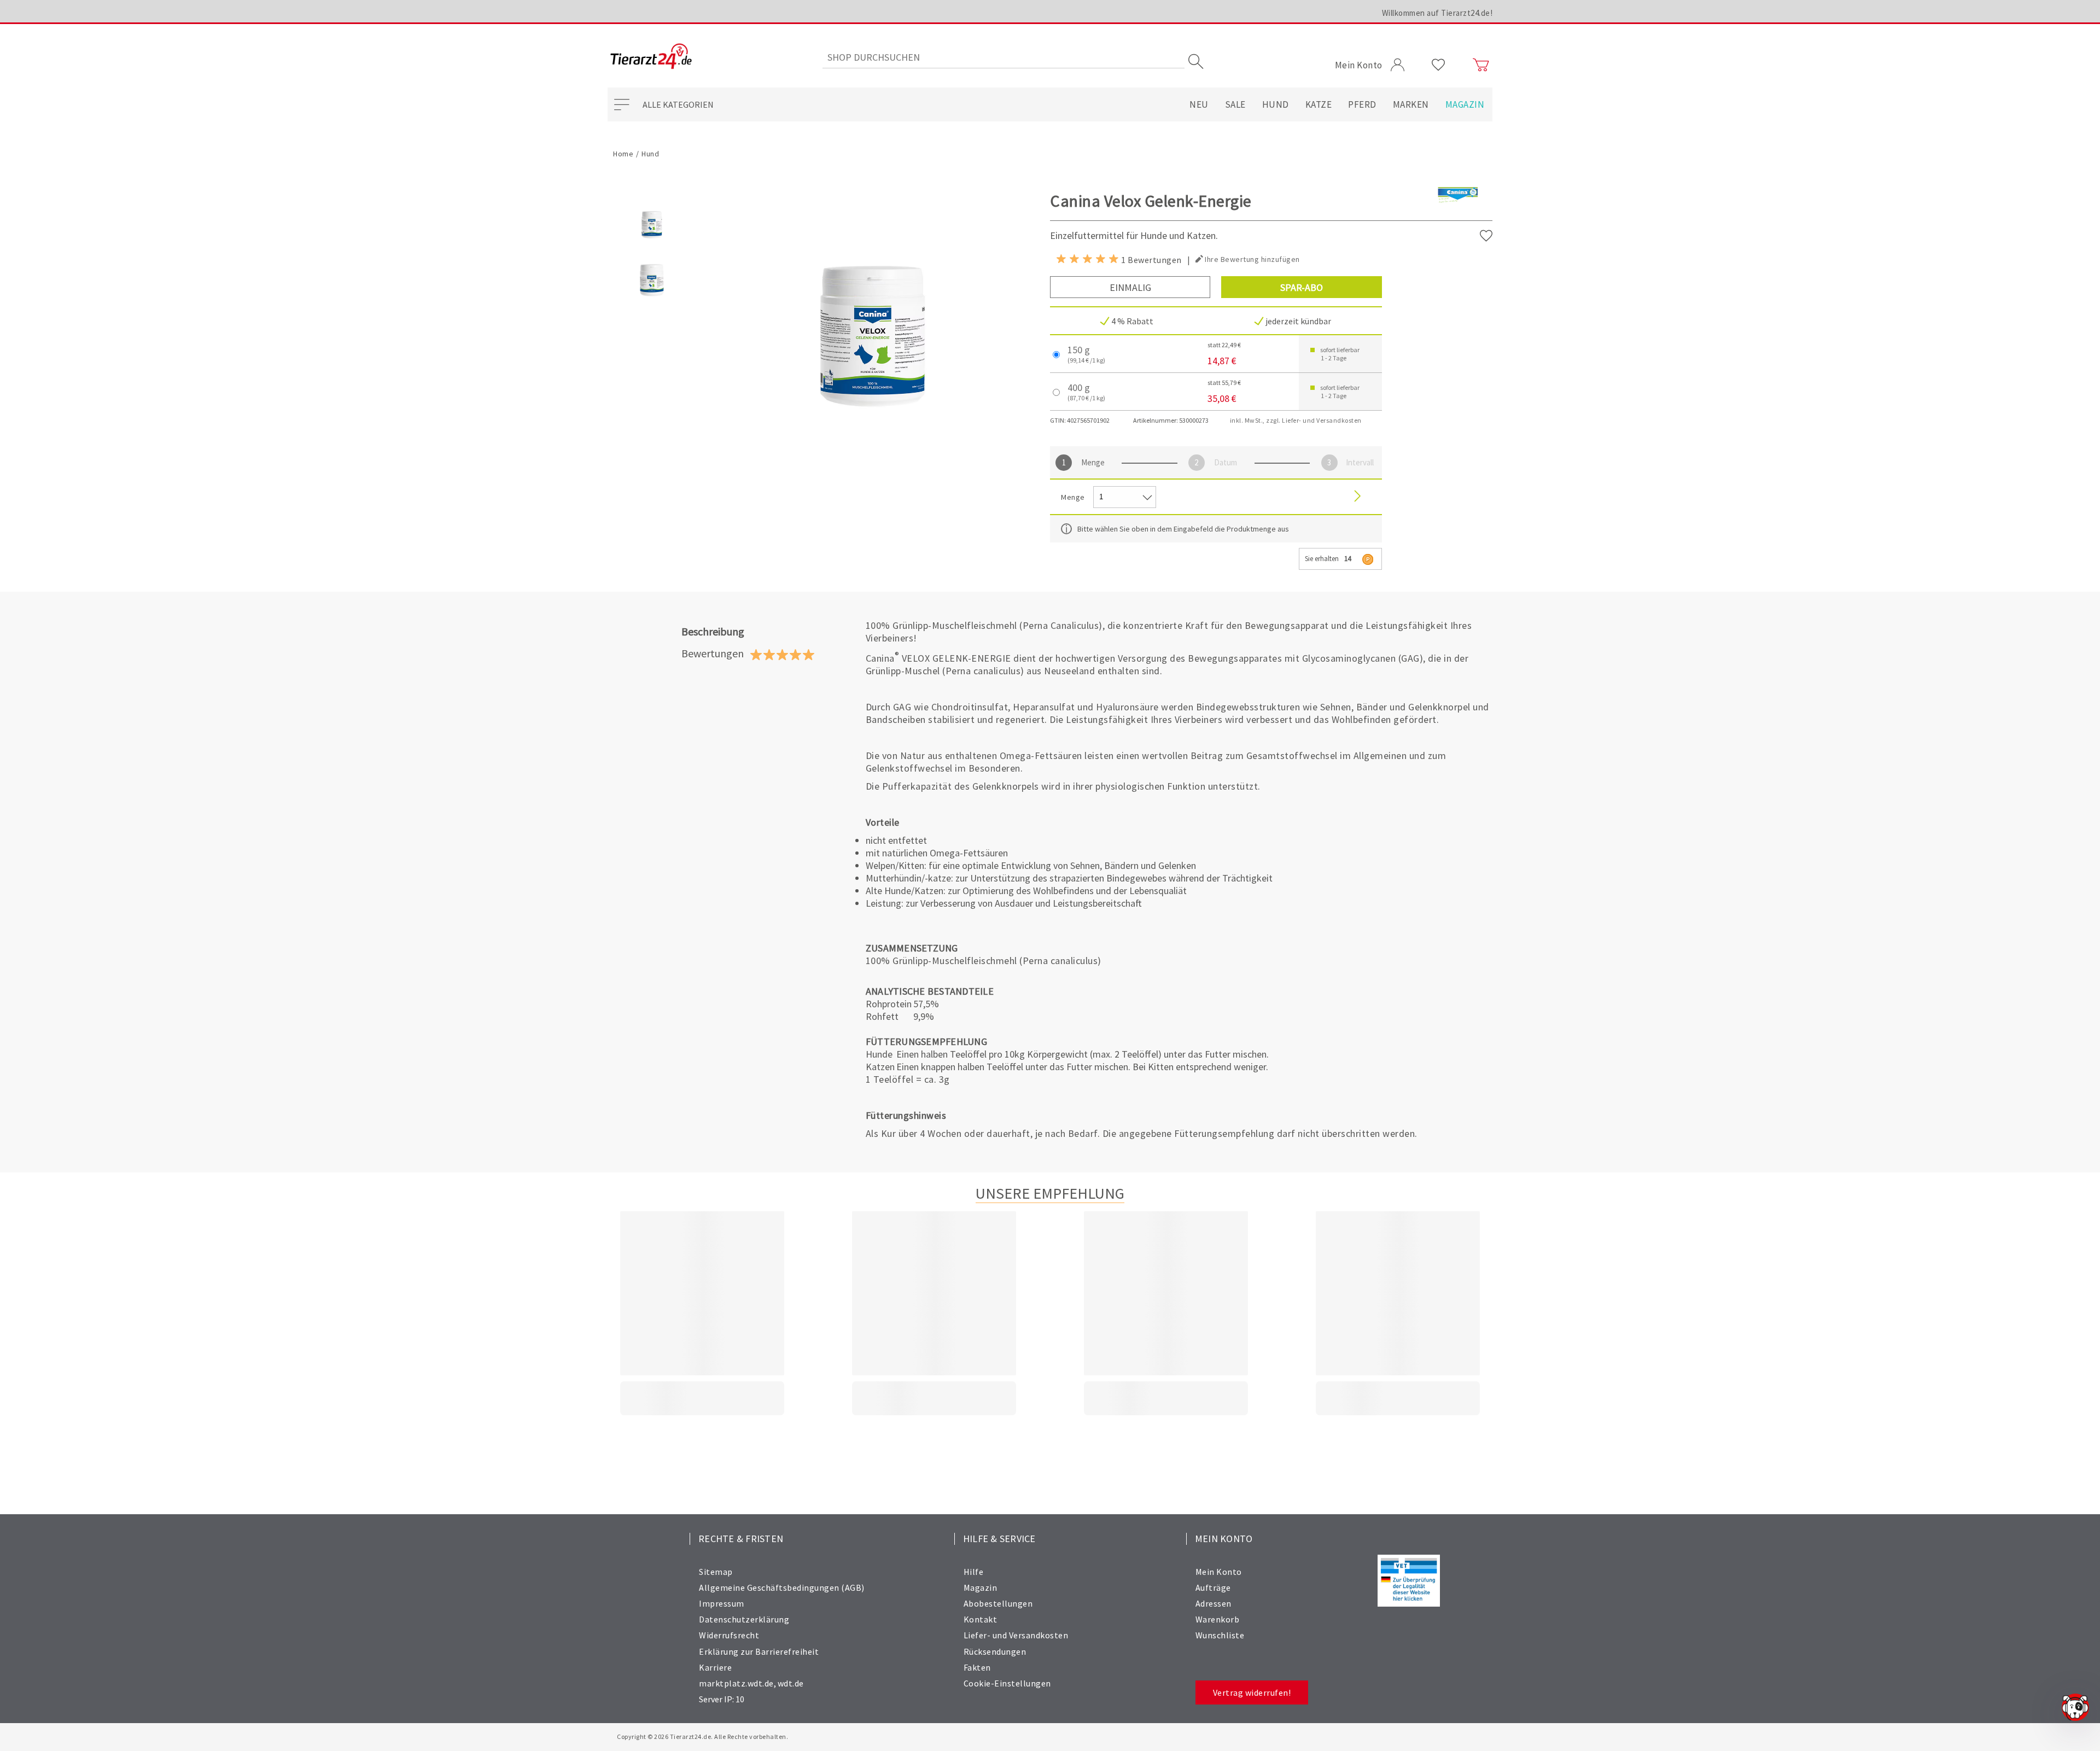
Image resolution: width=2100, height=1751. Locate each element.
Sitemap (716, 1572)
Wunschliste (1220, 1635)
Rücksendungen (995, 1651)
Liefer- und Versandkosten (1016, 1635)
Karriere (715, 1667)
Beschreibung (713, 631)
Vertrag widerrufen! (1252, 1692)
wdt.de (791, 1683)
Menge (1093, 462)
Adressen (1214, 1603)
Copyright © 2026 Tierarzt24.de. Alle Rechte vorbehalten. (702, 1737)
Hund (1276, 104)
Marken (1411, 104)
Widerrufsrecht (729, 1635)
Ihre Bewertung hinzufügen (1252, 259)
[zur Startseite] (651, 57)
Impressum (722, 1603)
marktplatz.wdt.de (736, 1683)
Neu (1199, 104)
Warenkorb (1218, 1619)
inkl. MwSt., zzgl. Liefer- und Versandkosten (1296, 420)
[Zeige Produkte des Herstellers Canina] (1458, 213)
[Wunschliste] (1439, 65)
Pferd (1362, 104)
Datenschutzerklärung (744, 1619)
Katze (1319, 104)
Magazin (1465, 104)
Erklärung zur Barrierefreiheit (759, 1651)
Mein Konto (1219, 1572)
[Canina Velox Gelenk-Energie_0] (652, 246)
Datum (1226, 462)
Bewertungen (713, 653)
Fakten (977, 1667)
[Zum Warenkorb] (1481, 65)
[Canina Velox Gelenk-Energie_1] (652, 302)
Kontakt (981, 1619)
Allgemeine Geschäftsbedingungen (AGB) (782, 1587)
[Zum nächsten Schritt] (1357, 497)
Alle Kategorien (678, 104)
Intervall (1360, 462)
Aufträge (1213, 1587)
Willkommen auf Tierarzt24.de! (1437, 13)
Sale (1235, 104)
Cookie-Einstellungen (1007, 1683)
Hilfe (974, 1572)
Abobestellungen (998, 1603)
